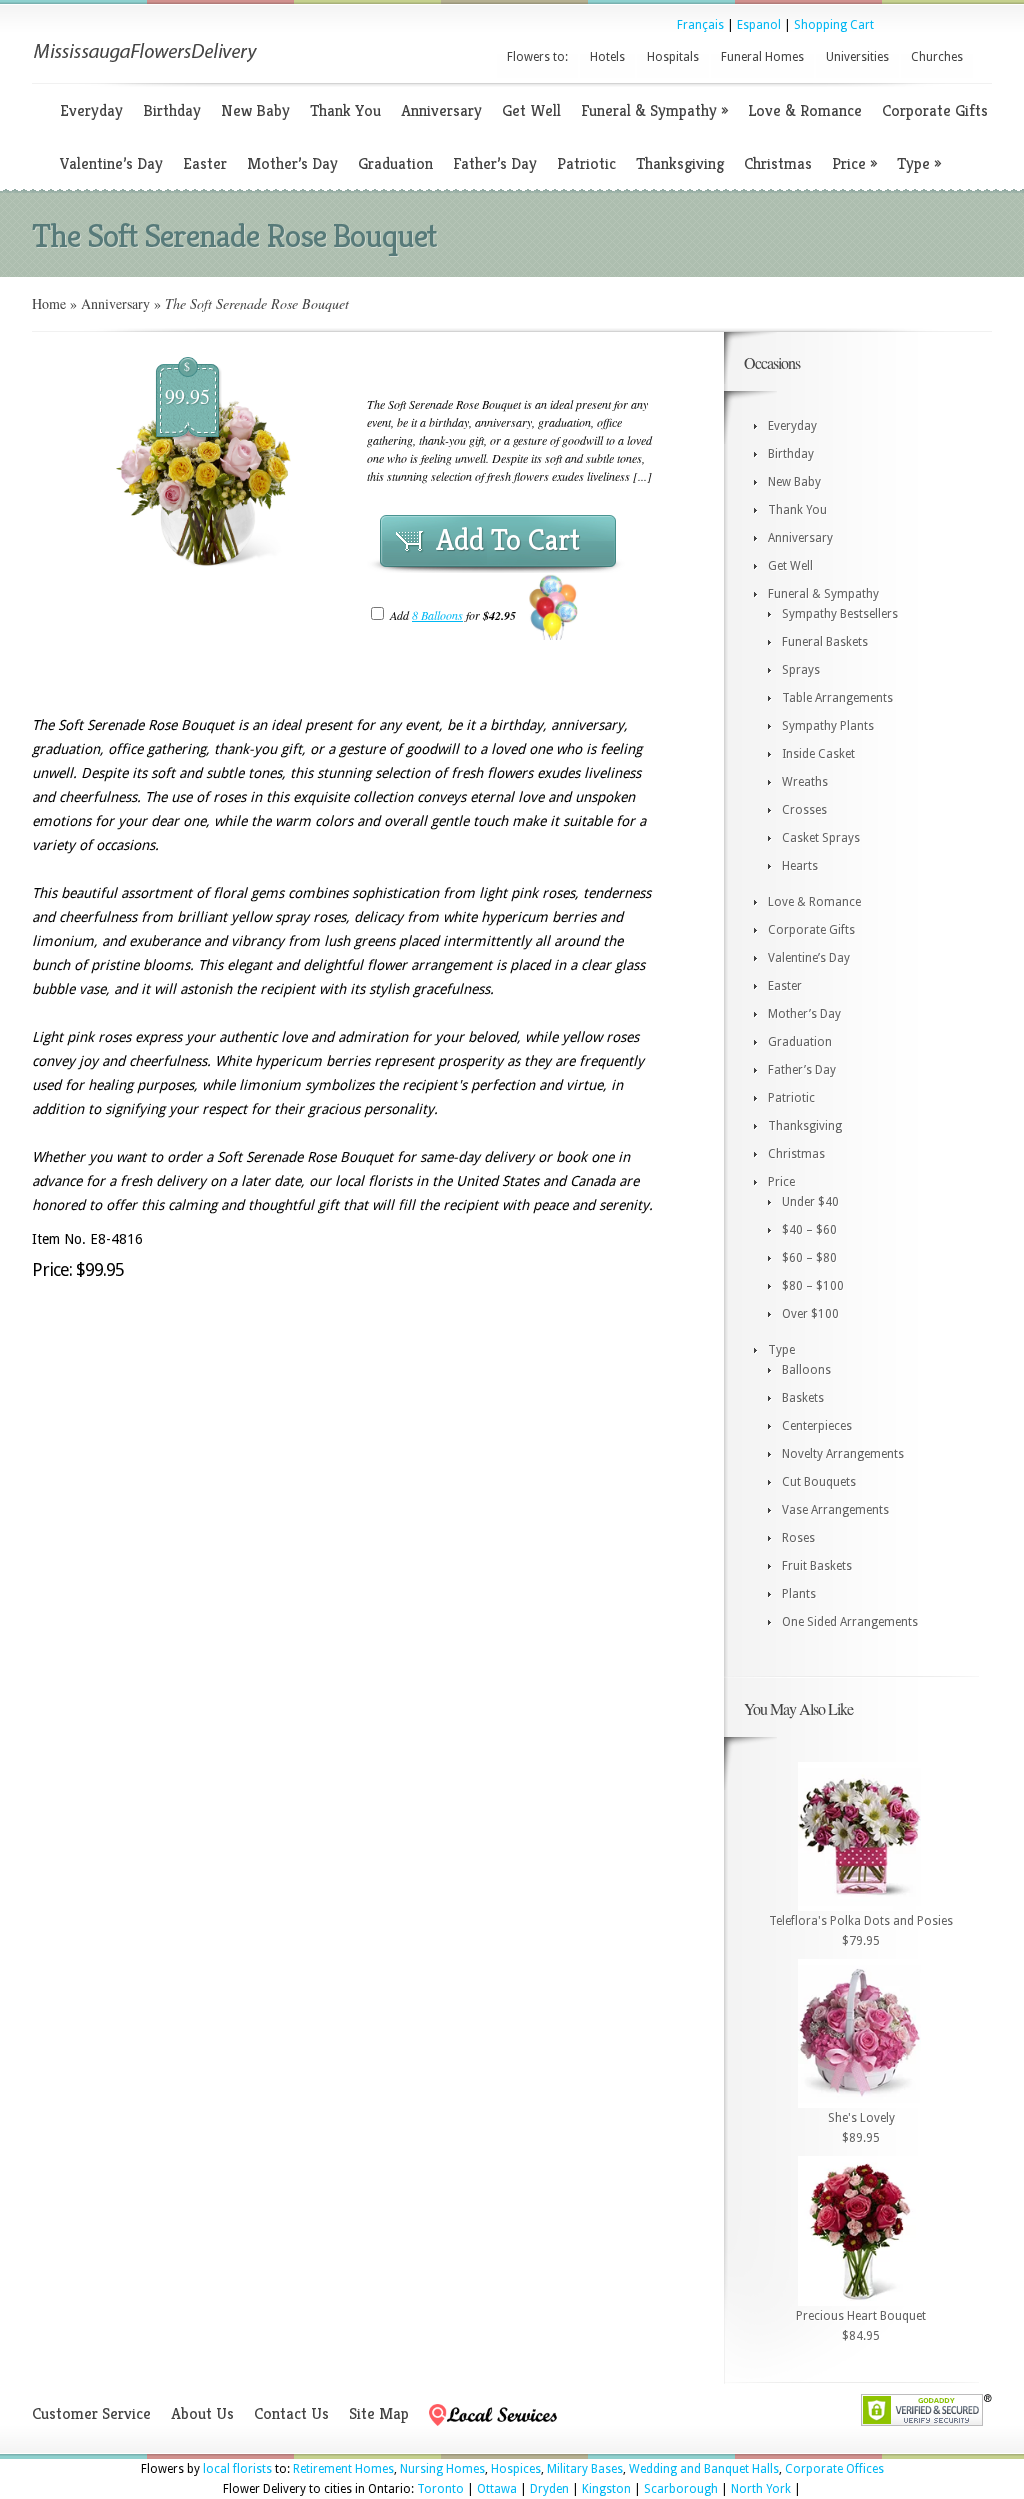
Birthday (172, 110)
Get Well (531, 110)
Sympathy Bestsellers (840, 614)
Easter (205, 163)
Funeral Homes (762, 57)
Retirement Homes (343, 2469)
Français (700, 25)
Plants (799, 1594)
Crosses (804, 810)
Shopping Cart (834, 25)
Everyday (91, 110)
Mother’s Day (292, 163)
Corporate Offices (834, 2469)
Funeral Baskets (825, 642)
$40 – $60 (809, 1230)
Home (49, 303)
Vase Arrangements (835, 1510)
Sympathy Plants (828, 726)
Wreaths (805, 782)
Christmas (778, 163)
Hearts (800, 866)
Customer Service (91, 2413)
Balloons (806, 1370)
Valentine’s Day (111, 163)
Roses (798, 1538)
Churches (937, 57)
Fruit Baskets (817, 1566)
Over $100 (810, 1314)
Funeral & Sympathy (654, 110)
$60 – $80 (809, 1258)
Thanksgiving (680, 163)
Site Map (379, 2413)
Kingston (606, 2489)
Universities (857, 57)
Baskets (803, 1398)
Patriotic (586, 163)
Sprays (801, 670)
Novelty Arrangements (843, 1454)
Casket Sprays (821, 838)
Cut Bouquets (819, 1482)
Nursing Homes (442, 2469)
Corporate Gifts (935, 110)
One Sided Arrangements (850, 1622)
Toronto (440, 2489)
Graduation (395, 163)
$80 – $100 (813, 1286)
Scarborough (681, 2489)
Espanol (759, 25)
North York (761, 2489)
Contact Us (291, 2413)
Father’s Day (495, 163)
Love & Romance (805, 110)
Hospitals (673, 57)
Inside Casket (818, 754)
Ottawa (497, 2489)
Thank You (345, 110)
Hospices (516, 2469)
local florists (237, 2469)
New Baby (255, 110)
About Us (202, 2413)
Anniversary (441, 110)
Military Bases (585, 2469)
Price (854, 163)
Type (919, 163)
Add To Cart (508, 540)
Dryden (549, 2489)
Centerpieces (817, 1426)
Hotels (607, 57)
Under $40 (810, 1202)
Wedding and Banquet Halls (704, 2469)
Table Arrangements (837, 698)
